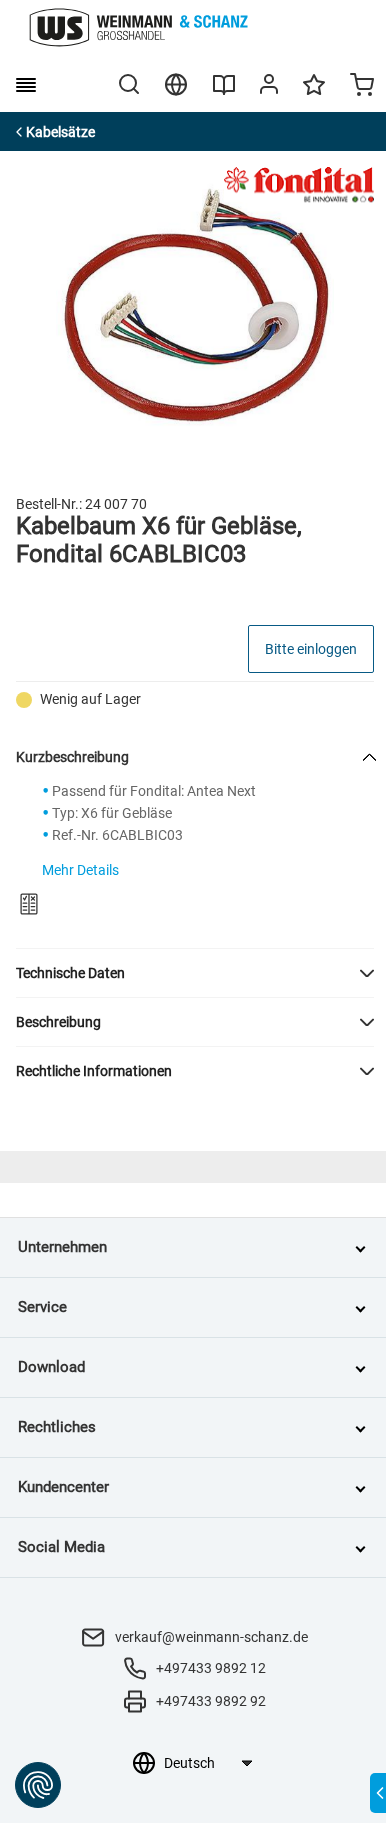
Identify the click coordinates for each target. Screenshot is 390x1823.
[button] (195, 973)
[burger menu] (26, 85)
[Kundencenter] (269, 88)
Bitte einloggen (311, 649)
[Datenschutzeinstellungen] (38, 1785)
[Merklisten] (314, 94)
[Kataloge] (224, 92)
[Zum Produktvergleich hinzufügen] (29, 904)
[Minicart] (362, 87)
